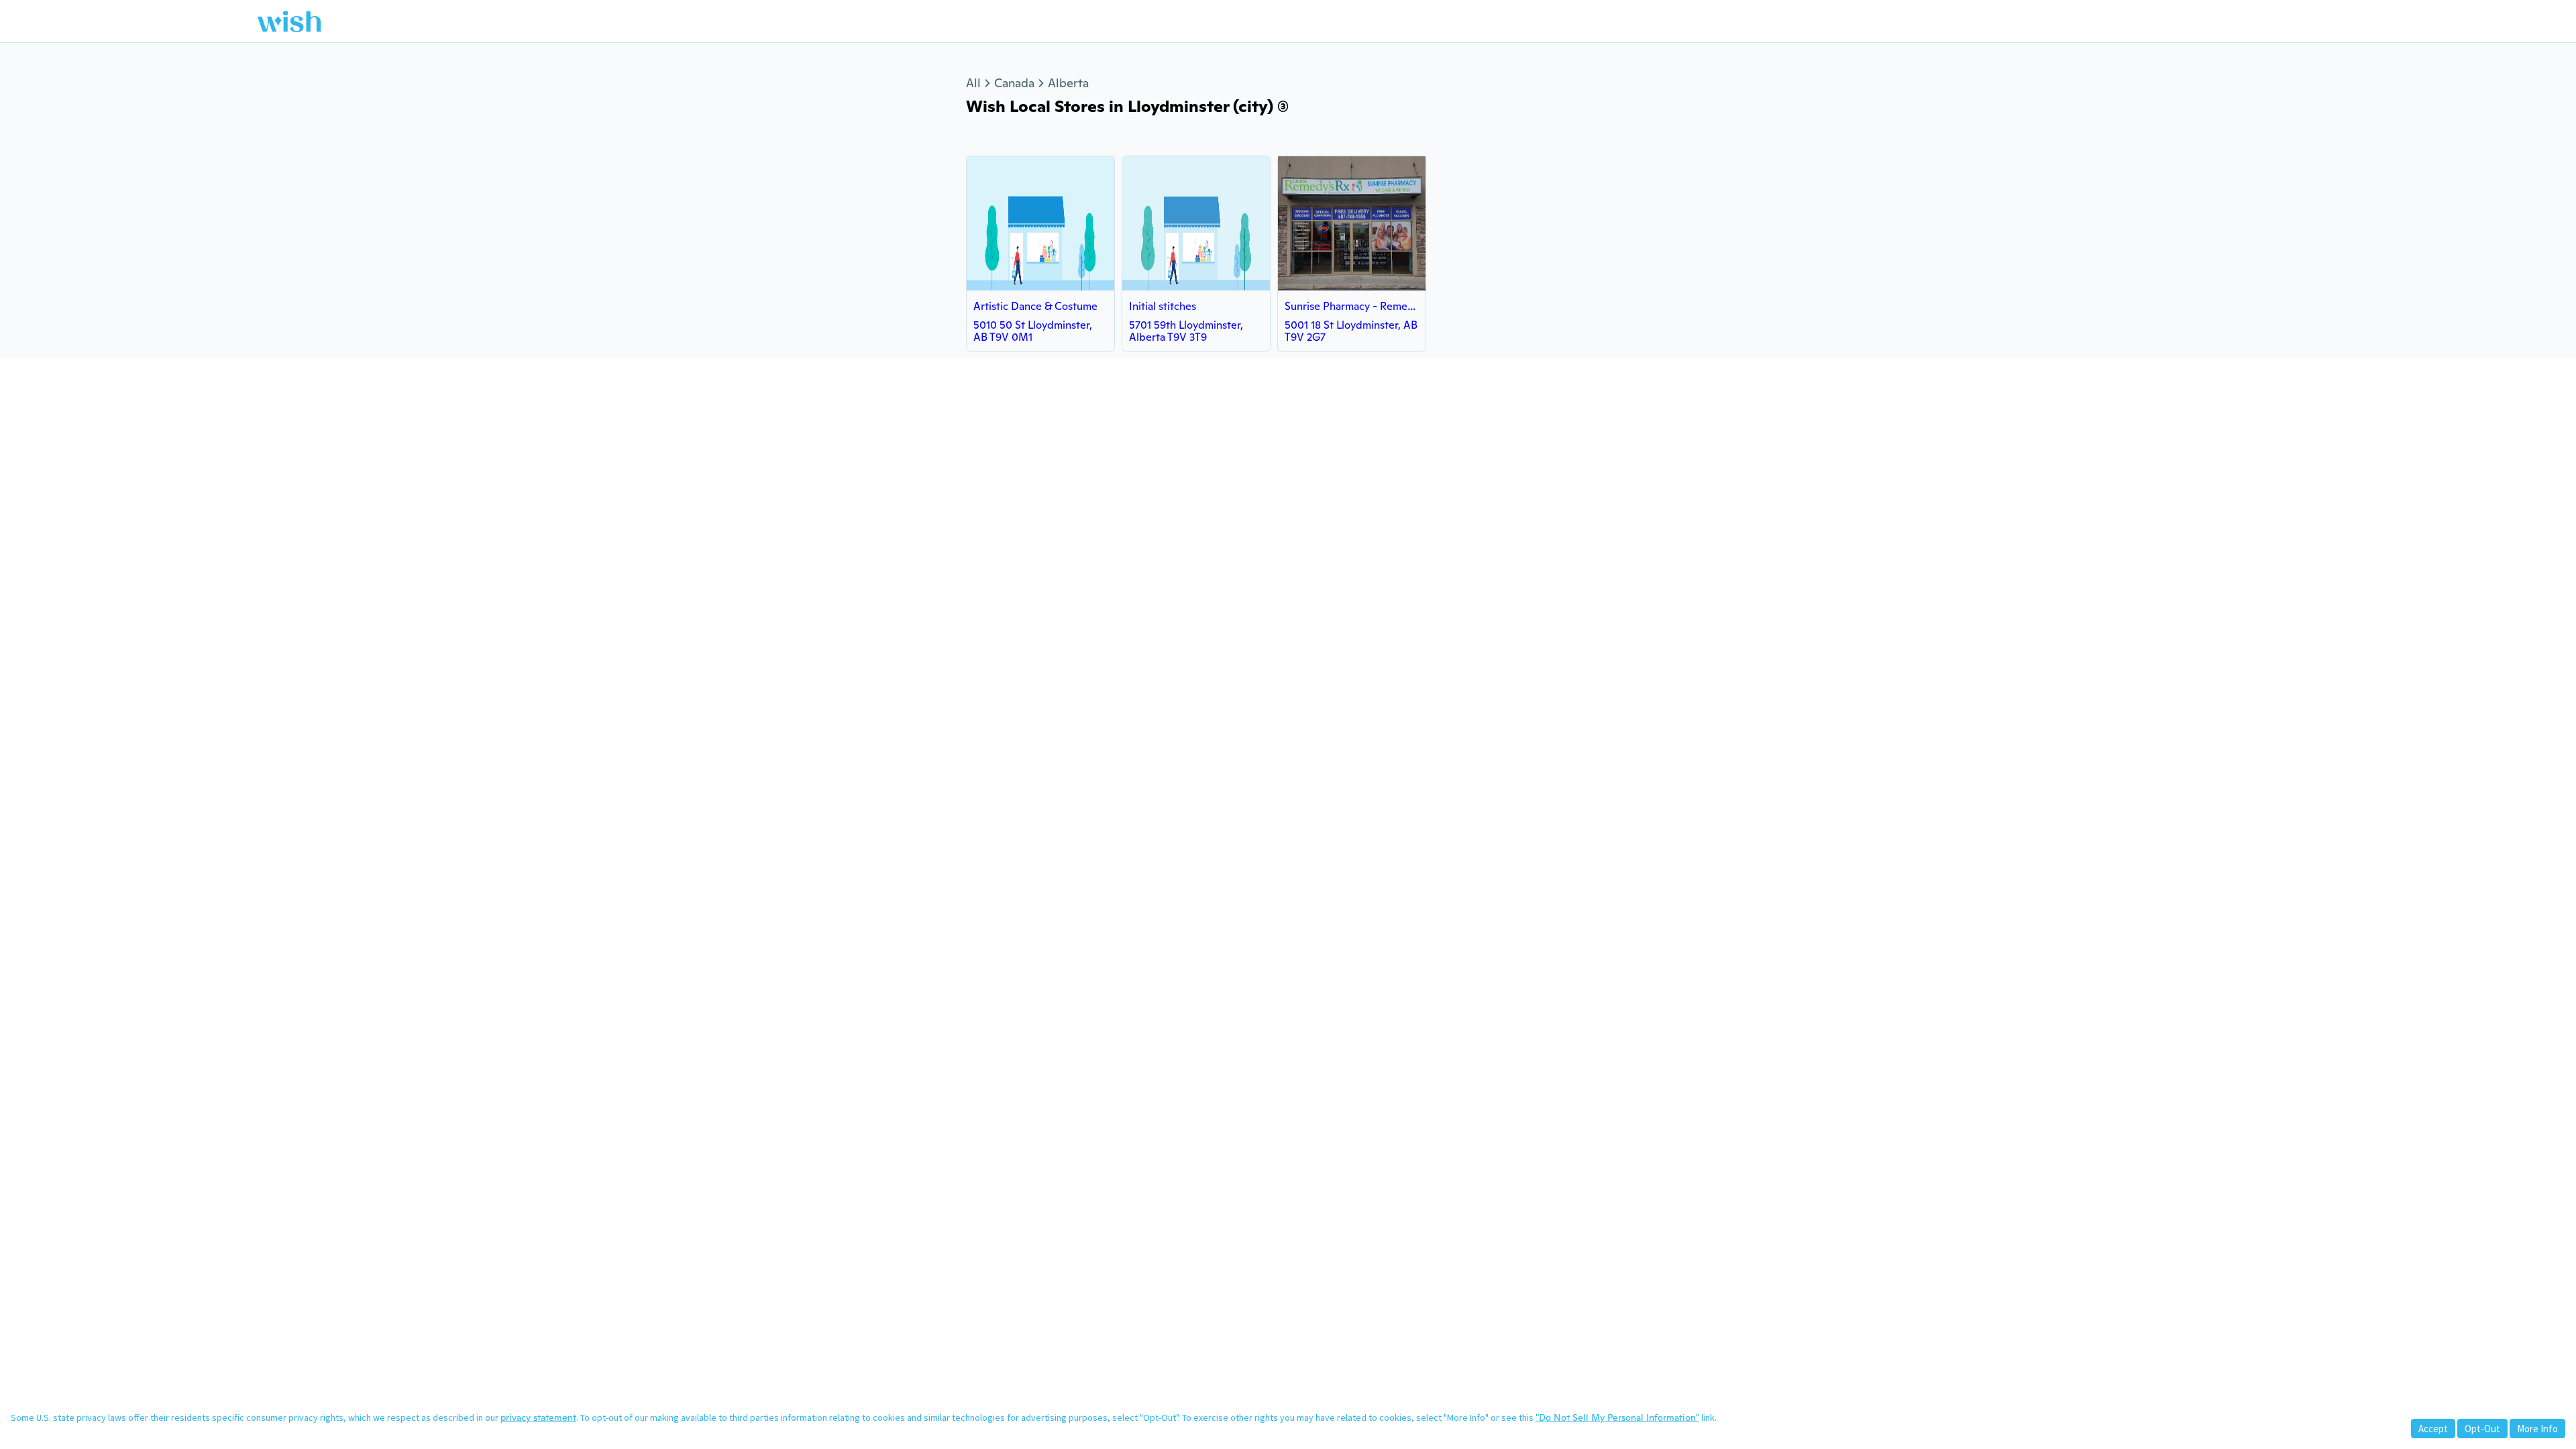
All (973, 83)
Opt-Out (2482, 1429)
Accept (2433, 1429)
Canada (1014, 83)
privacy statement (538, 1417)
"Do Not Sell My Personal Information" (1617, 1417)
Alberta (1068, 83)
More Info (2537, 1429)
